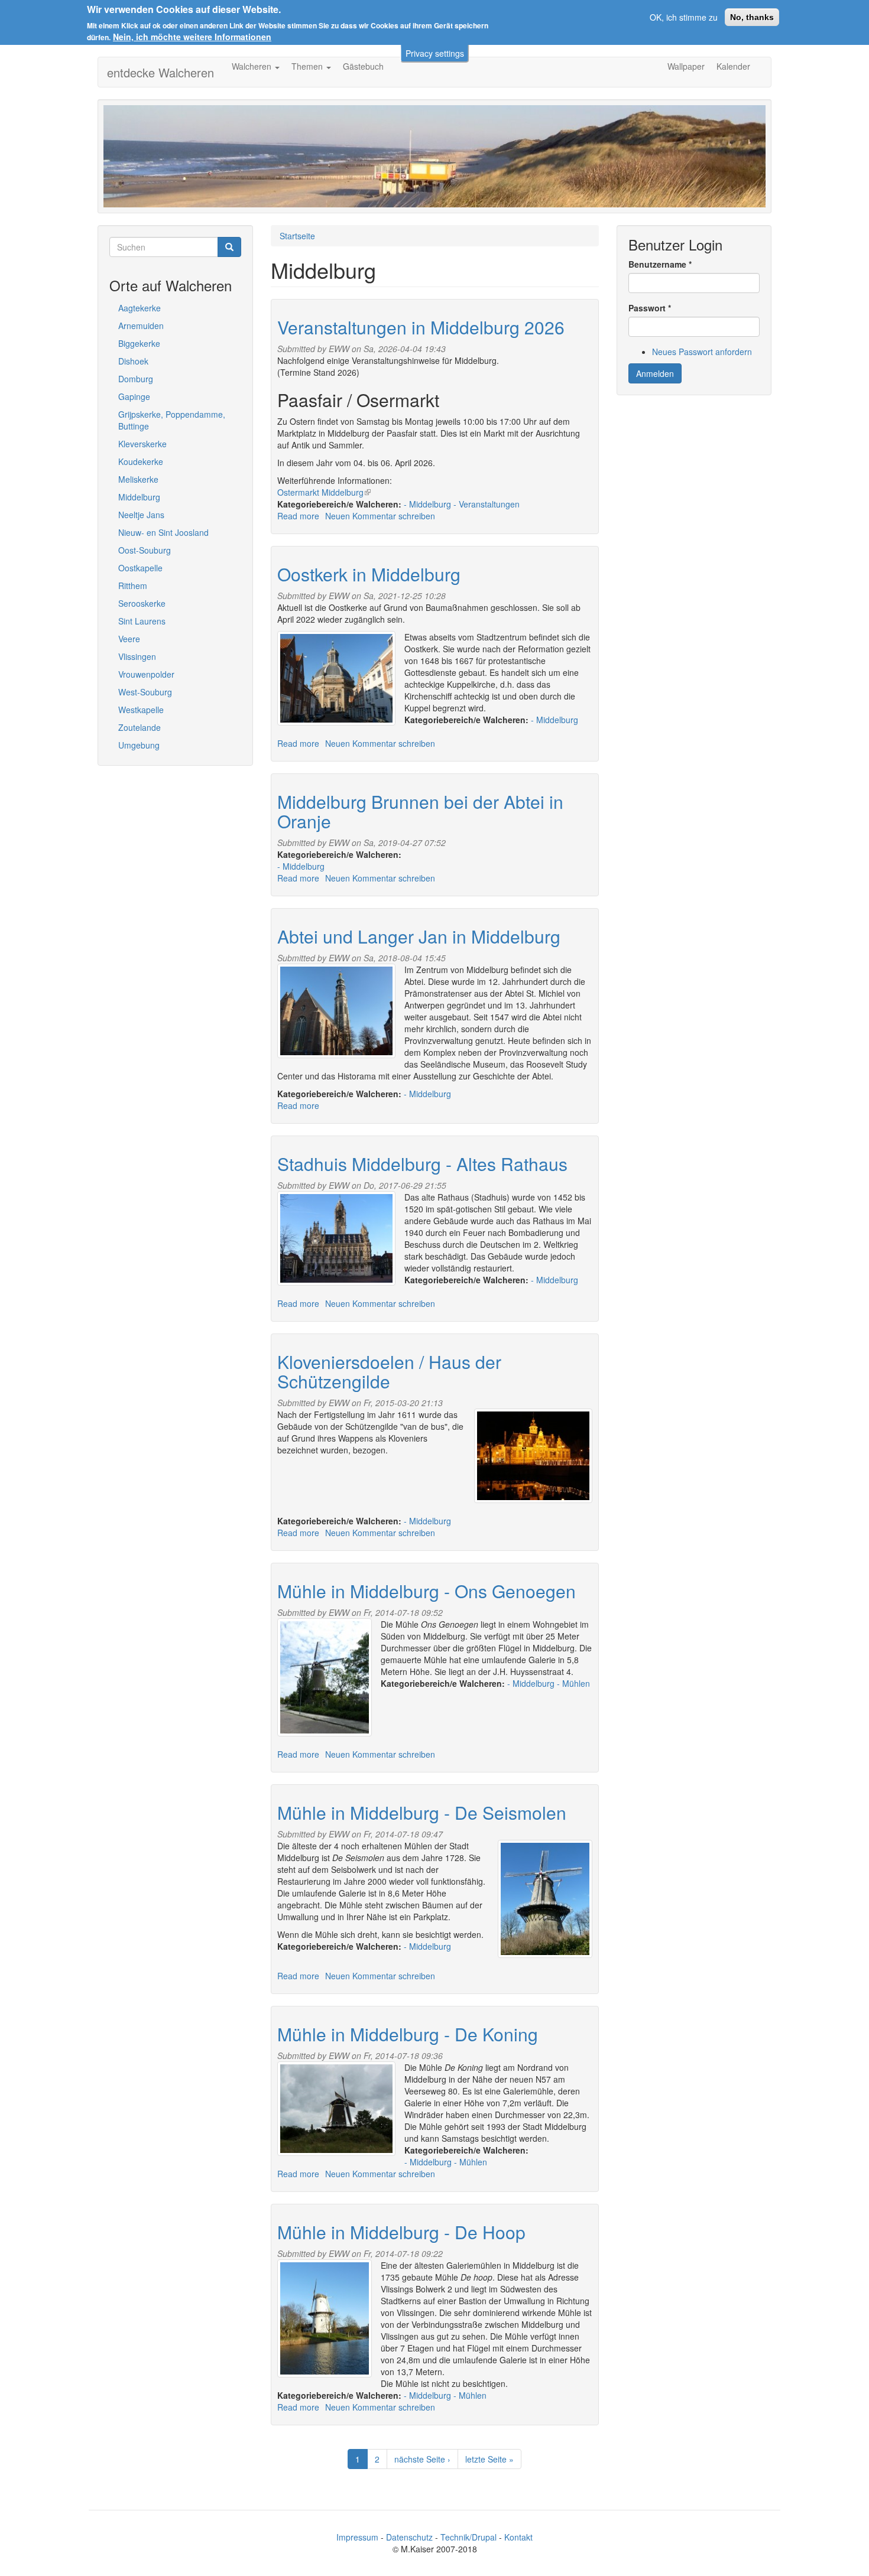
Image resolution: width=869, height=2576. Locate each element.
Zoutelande (140, 727)
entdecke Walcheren (160, 72)
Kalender (733, 66)
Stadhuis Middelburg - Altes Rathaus (422, 1164)
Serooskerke (142, 603)
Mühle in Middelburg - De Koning (408, 2034)
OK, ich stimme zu (684, 17)
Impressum (357, 2537)
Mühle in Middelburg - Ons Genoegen (427, 1591)
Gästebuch (363, 66)
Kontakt (518, 2537)
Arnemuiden (141, 326)
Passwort (650, 308)
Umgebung (139, 745)
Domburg (136, 379)
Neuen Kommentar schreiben (380, 516)
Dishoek (133, 361)
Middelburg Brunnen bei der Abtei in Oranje (420, 811)
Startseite (297, 236)
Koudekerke (141, 461)
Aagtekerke (140, 308)
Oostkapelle (140, 568)
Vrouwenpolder (146, 674)
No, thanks (752, 17)
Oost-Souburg (145, 550)
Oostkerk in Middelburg (369, 574)
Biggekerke (139, 343)
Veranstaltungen (489, 504)
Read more (298, 516)
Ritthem (133, 586)
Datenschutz (409, 2537)
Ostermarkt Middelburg (324, 492)
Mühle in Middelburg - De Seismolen (422, 1812)
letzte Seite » (489, 2459)
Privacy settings (435, 53)
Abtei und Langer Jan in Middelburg (419, 936)
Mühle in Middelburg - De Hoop (401, 2232)
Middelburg (139, 497)
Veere (129, 639)
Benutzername (660, 264)
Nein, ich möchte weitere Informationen (192, 37)
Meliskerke (138, 479)
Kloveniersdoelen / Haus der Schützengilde (389, 1371)
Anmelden (655, 373)
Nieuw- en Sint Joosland (163, 532)
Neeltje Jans (141, 515)
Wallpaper (686, 66)
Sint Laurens (142, 621)
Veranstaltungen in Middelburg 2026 (421, 327)
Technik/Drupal (468, 2537)
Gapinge (134, 396)
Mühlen (576, 1683)
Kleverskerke (142, 444)
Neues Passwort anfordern (702, 352)
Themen (308, 66)
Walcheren (253, 66)
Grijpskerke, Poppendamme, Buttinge (172, 420)
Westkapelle (141, 710)
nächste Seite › (422, 2459)
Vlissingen (137, 656)
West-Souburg (145, 692)
